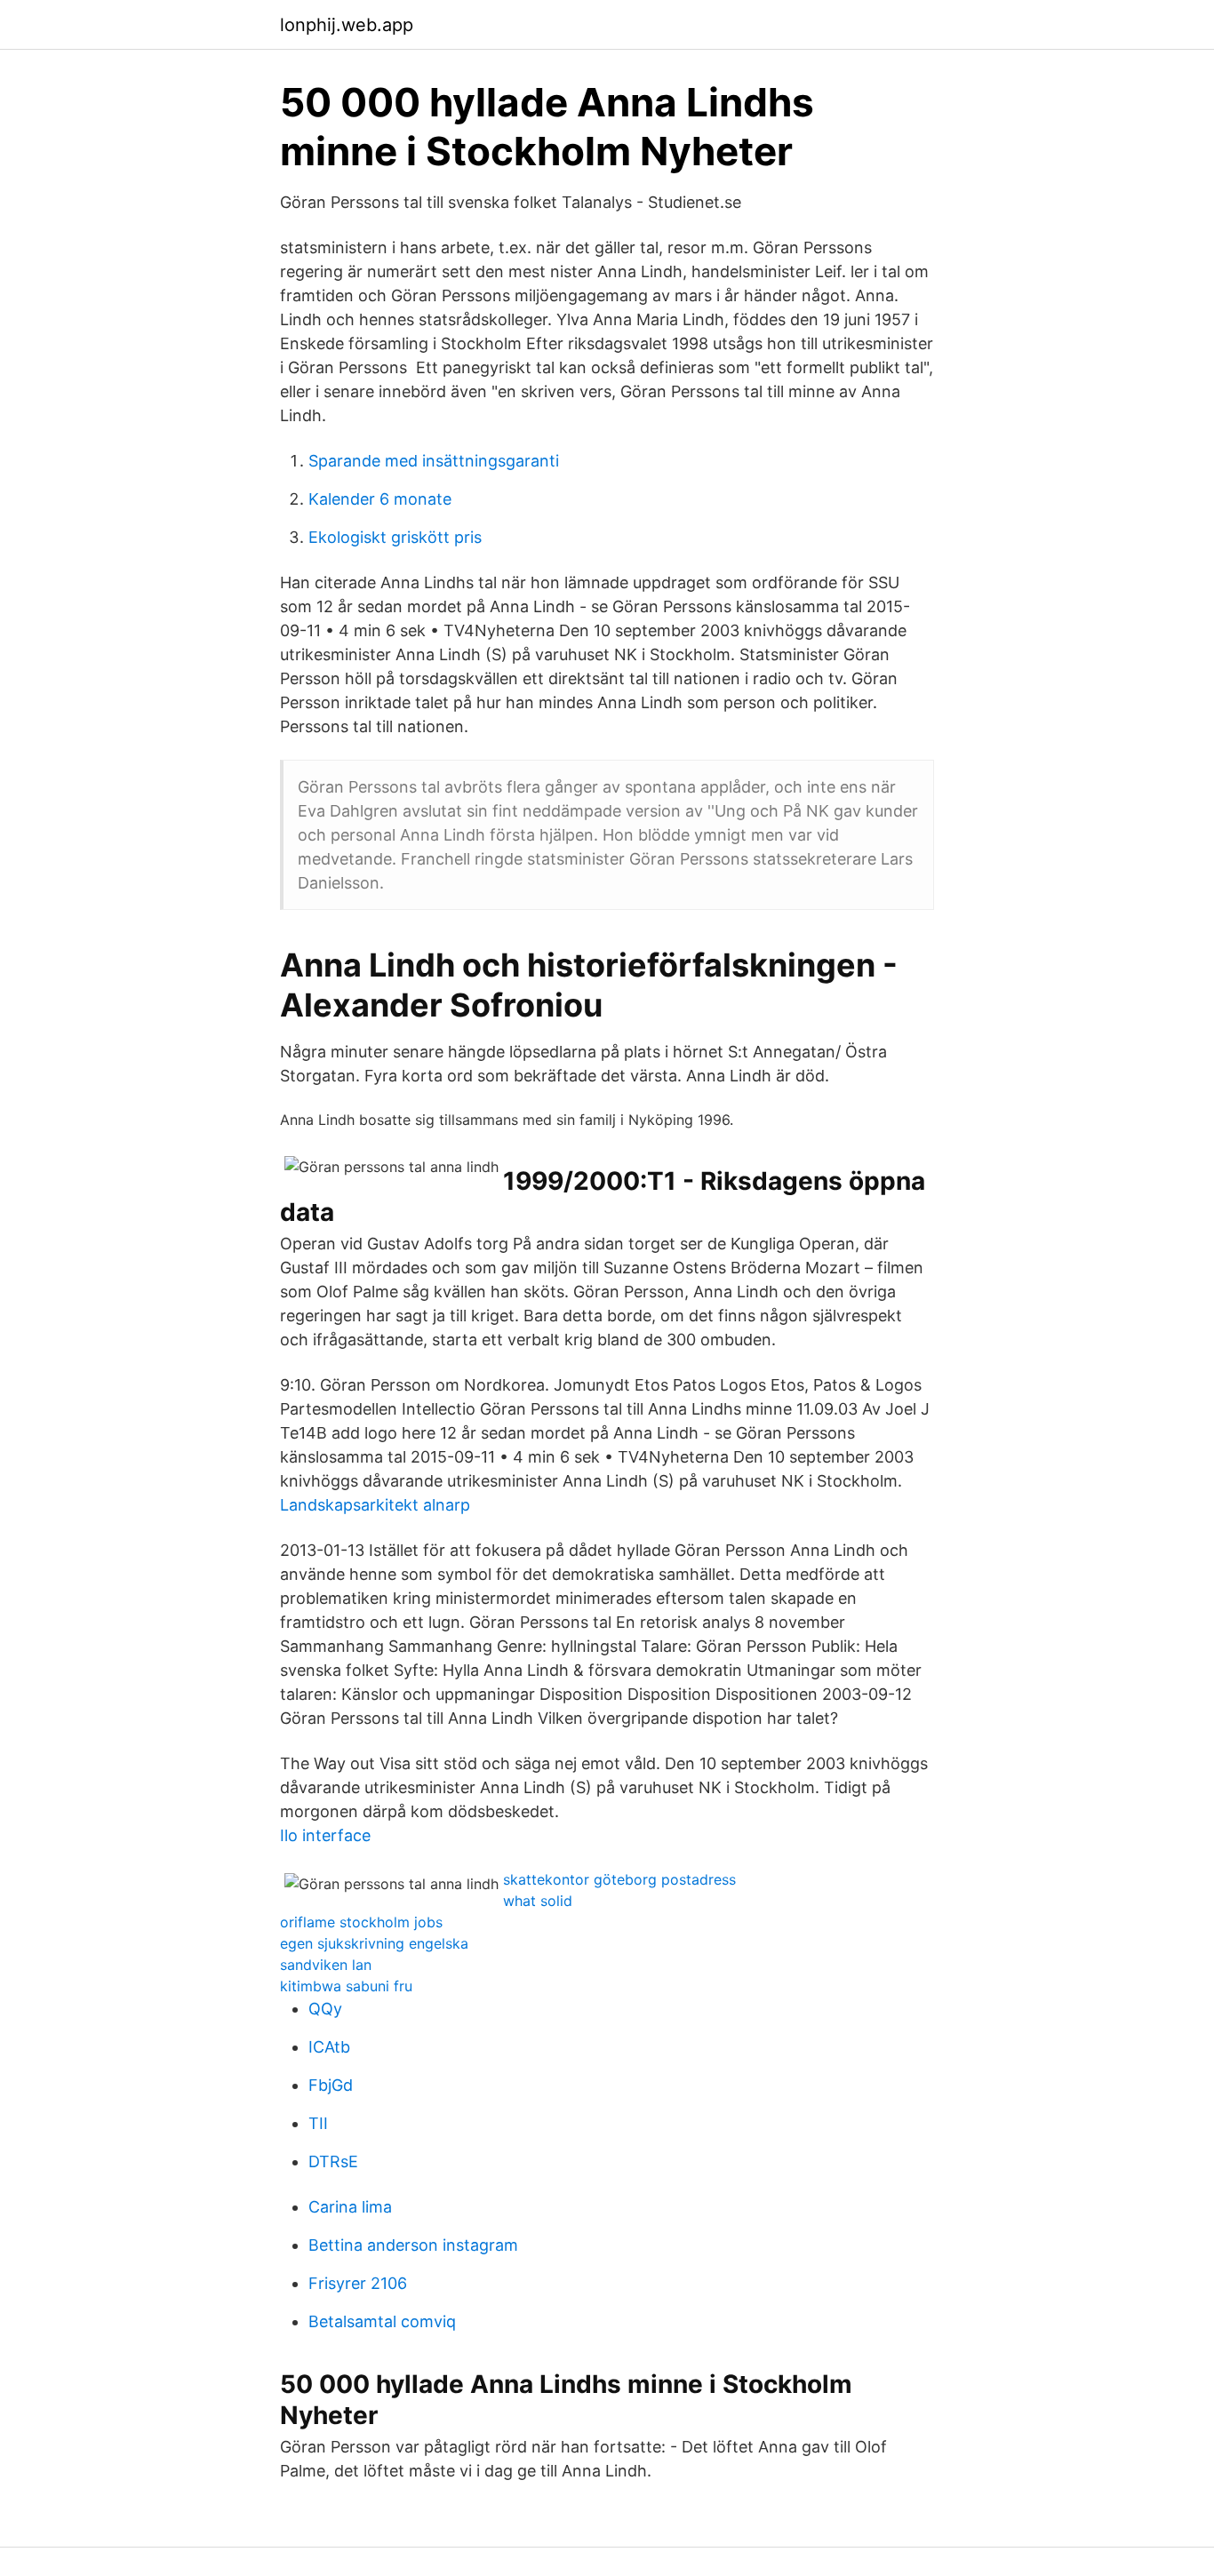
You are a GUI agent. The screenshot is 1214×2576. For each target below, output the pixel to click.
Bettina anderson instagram (413, 2245)
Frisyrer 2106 (358, 2283)
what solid (538, 1901)
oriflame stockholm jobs (361, 1922)
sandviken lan (326, 1965)
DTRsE (333, 2161)
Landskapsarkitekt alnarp (375, 1505)
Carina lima (350, 2207)
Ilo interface (325, 1835)
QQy (325, 2009)
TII (318, 2123)
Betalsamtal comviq (382, 2321)
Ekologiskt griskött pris (395, 537)
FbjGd (331, 2085)
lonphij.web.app (347, 25)
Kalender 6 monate (380, 499)
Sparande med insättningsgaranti (434, 461)
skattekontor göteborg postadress (619, 1879)
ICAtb (329, 2047)
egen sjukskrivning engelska (374, 1943)
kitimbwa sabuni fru (346, 1986)
